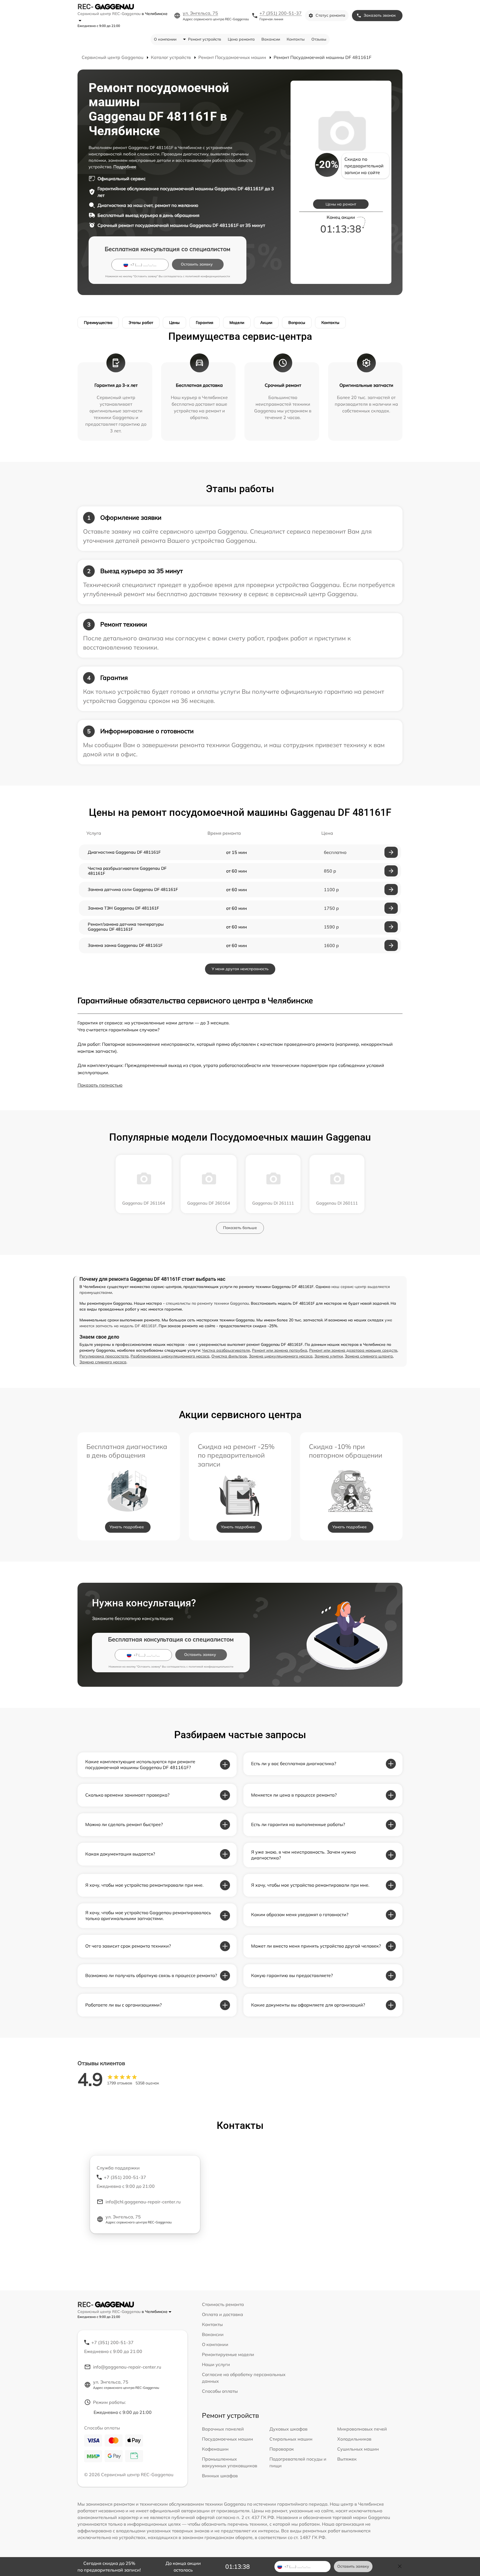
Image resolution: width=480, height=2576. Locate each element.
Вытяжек (347, 2459)
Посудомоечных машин (227, 2439)
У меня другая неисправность (240, 969)
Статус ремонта (330, 15)
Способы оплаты (220, 2391)
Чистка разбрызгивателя (226, 1350)
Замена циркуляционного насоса (281, 1356)
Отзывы (319, 39)
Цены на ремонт (341, 204)
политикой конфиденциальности (208, 276)
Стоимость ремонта (223, 2304)
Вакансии (271, 39)
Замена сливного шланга (369, 1356)
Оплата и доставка (222, 2314)
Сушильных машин (358, 2449)
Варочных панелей (223, 2429)
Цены (174, 323)
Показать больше (240, 1228)
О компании (165, 39)
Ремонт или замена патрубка (280, 1350)
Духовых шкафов (288, 2429)
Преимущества (98, 323)
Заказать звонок (380, 15)
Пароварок (282, 2449)
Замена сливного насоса (103, 1362)
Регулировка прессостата (104, 1356)
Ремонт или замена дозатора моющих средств (353, 1350)
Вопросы (297, 323)
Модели (237, 323)
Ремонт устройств (205, 39)
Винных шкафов (220, 2476)
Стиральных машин (291, 2439)
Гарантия (205, 323)
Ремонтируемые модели (228, 2354)
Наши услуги (216, 2364)
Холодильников (354, 2439)
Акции (266, 323)
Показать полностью (100, 1085)
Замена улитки (329, 1356)
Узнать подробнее (127, 1527)
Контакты (296, 39)
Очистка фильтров (229, 1356)
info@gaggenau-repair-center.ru (127, 2367)
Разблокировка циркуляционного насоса (170, 1356)
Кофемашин (215, 2449)
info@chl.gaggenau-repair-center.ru (143, 2202)
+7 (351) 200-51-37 (281, 13)
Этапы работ (141, 323)
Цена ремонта (241, 39)
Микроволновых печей (362, 2429)
